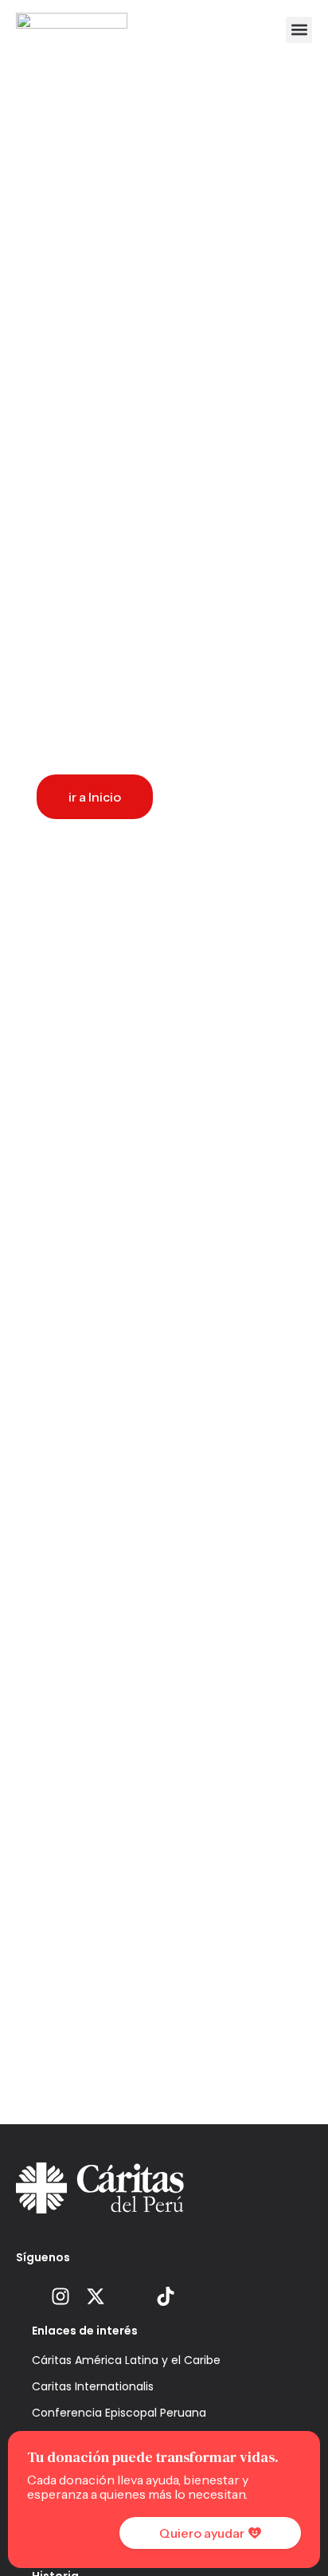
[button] (299, 30)
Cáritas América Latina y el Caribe (126, 2360)
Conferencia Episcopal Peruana (119, 2413)
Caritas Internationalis (93, 2386)
